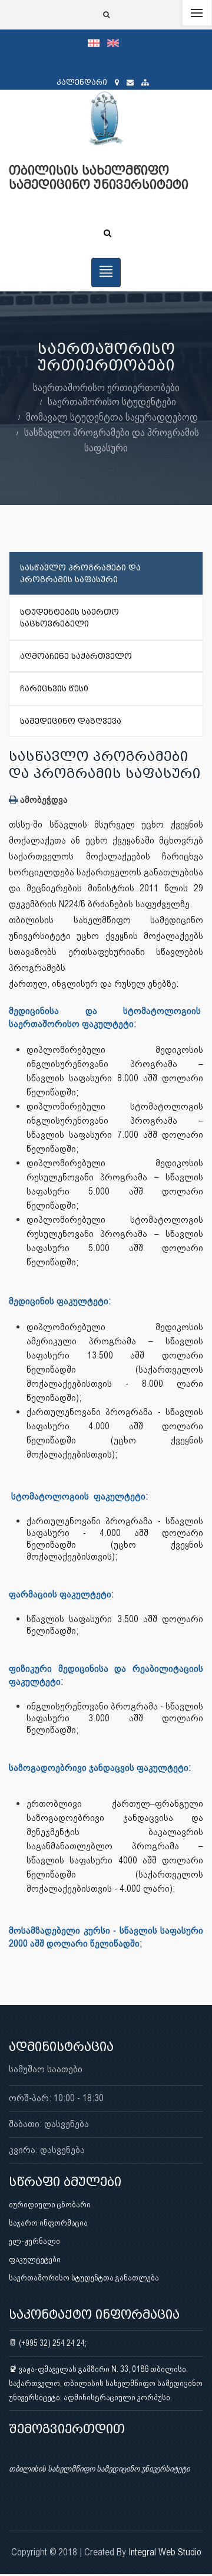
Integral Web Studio (165, 2552)
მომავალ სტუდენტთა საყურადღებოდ (112, 417)
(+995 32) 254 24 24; (52, 2343)
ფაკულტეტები (35, 2259)
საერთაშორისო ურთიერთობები (106, 387)
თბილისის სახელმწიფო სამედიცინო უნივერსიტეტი (99, 2469)
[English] (116, 42)
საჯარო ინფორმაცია (48, 2223)
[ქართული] (97, 42)
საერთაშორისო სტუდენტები (112, 401)
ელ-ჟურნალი (34, 2241)
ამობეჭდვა (43, 800)
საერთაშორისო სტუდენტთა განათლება (84, 2278)
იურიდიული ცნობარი (50, 2204)
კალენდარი (82, 82)
